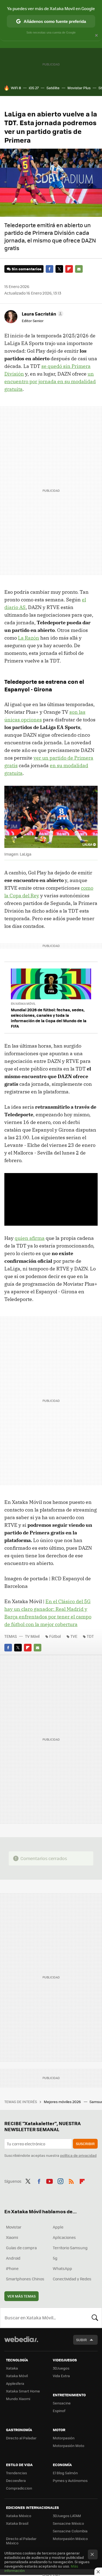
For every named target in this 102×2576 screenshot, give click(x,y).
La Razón (29, 638)
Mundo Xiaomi (18, 2399)
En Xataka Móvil (23, 1004)
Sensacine (62, 2403)
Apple (58, 2227)
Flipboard (69, 269)
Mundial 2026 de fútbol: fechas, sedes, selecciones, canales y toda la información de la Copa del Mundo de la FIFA (49, 1018)
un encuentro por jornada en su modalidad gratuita (50, 381)
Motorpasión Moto (69, 2445)
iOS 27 (34, 88)
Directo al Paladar (21, 2438)
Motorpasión (64, 2438)
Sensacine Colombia (70, 2531)
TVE (74, 1636)
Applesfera (15, 2383)
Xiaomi (12, 2237)
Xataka (12, 2368)
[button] (42, 314)
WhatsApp (62, 2268)
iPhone (12, 2268)
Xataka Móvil (17, 2376)
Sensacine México (68, 2523)
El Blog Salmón (65, 2473)
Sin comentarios (27, 269)
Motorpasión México (70, 2538)
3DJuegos (61, 2368)
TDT (90, 1636)
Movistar (14, 2227)
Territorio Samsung (70, 2248)
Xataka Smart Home (23, 2391)
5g (55, 2258)
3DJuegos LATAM (67, 2516)
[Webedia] (21, 2343)
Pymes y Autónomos (70, 2480)
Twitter (59, 269)
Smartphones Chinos (25, 2279)
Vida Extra (61, 2376)
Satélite (53, 88)
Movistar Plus (79, 88)
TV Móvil (32, 1636)
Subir (81, 2340)
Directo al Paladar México (21, 2541)
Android (13, 2258)
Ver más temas (21, 2296)
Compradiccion (19, 2488)
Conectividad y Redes (72, 2279)
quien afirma (30, 1238)
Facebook (50, 269)
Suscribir (85, 2144)
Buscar (95, 2318)
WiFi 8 (16, 88)
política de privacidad (78, 2155)
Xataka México (19, 2516)
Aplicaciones (64, 2237)
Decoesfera (16, 2480)
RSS (71, 2181)
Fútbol (55, 1636)
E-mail (79, 269)
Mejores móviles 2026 (63, 2102)
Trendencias (16, 2473)
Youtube (50, 2181)
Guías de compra (21, 2248)
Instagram (60, 2181)
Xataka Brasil (17, 2523)
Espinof (59, 2411)
